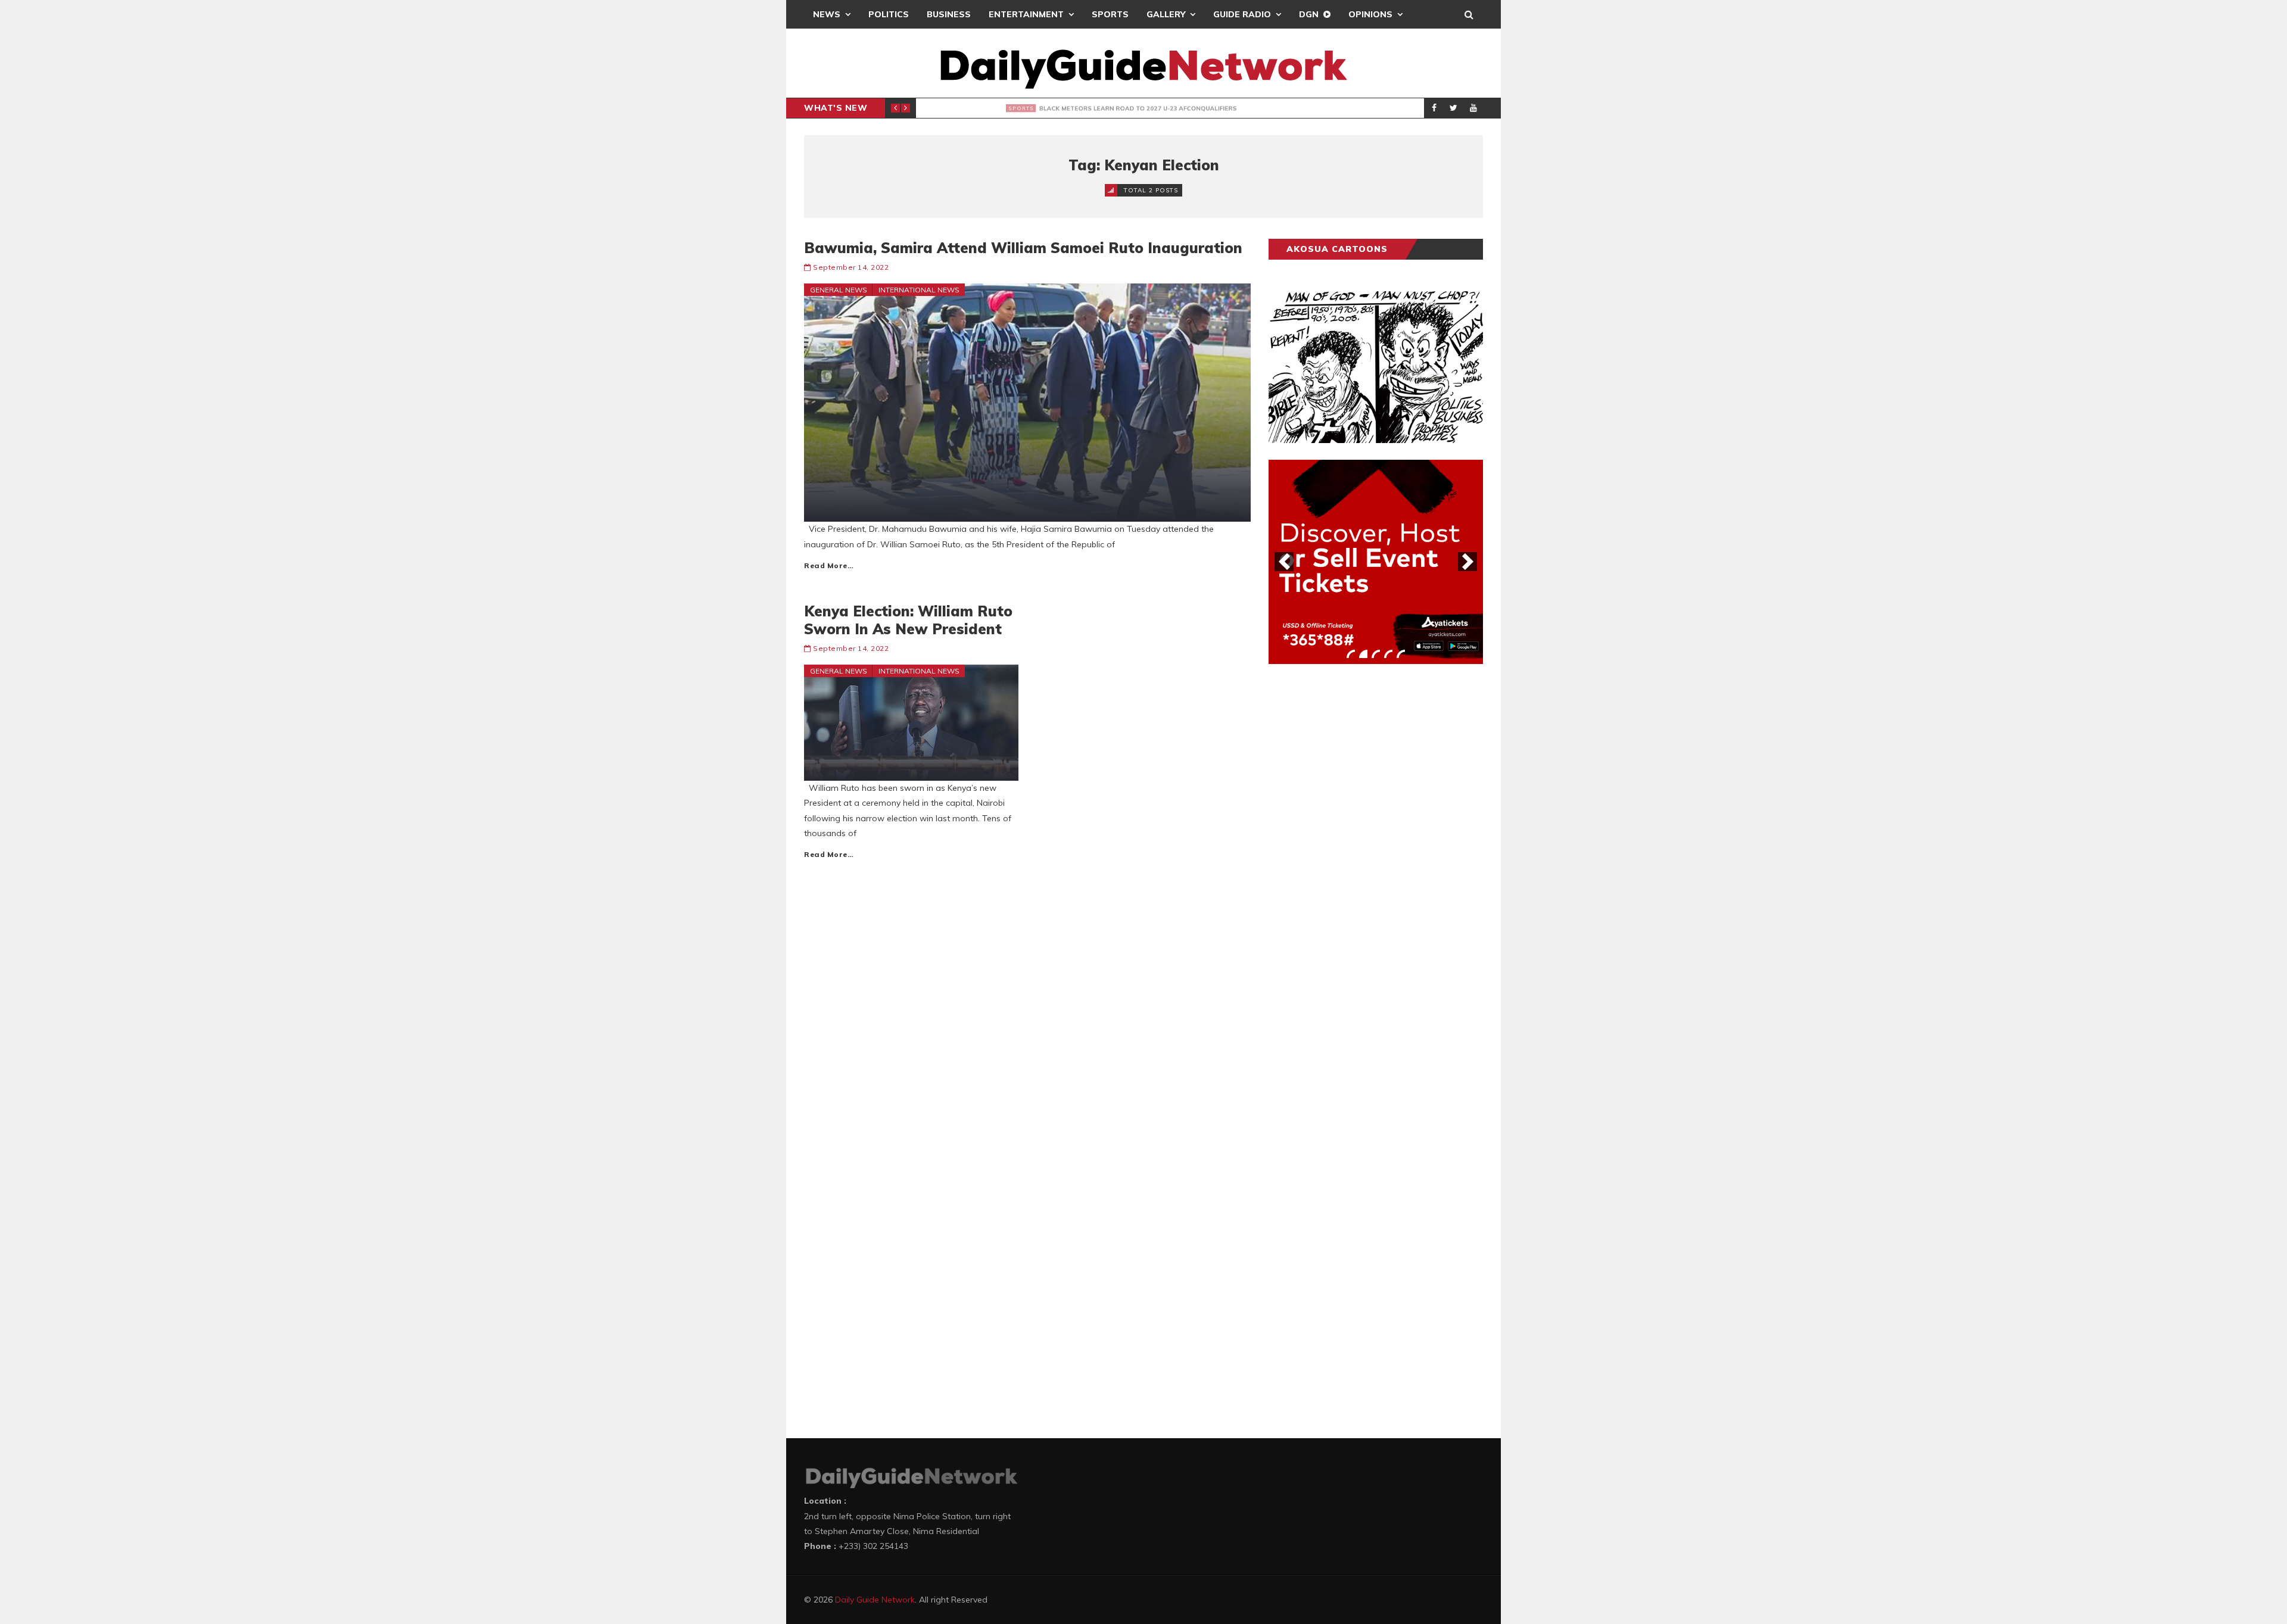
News (827, 14)
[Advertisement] (1358, 859)
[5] (1401, 654)
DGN (1309, 14)
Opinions (1370, 14)
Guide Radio (1242, 14)
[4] (1388, 654)
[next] (1467, 562)
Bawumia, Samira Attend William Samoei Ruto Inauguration (1023, 248)
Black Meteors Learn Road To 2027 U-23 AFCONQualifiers (1108, 108)
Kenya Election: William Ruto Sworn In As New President (908, 620)
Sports (1110, 14)
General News (839, 290)
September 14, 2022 (851, 267)
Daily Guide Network (875, 1600)
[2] (1363, 654)
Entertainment (1026, 14)
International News (919, 290)
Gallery (1166, 14)
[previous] (1284, 562)
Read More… (829, 565)
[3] (1376, 654)
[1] (1351, 654)
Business (949, 14)
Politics (889, 14)
